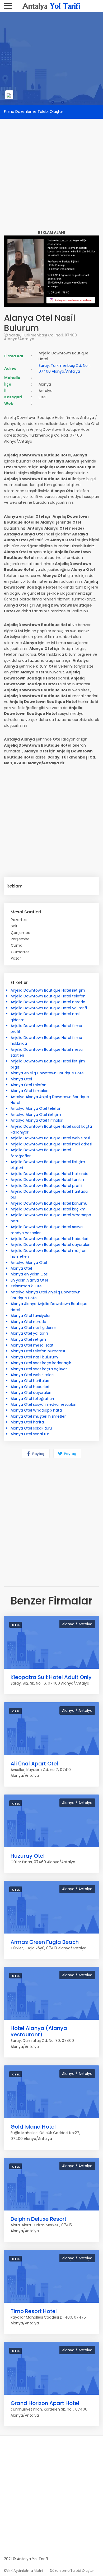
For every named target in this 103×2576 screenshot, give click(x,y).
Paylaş (38, 1454)
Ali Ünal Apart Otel (34, 1764)
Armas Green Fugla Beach (45, 1942)
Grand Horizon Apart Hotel (45, 2403)
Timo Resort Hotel (34, 2311)
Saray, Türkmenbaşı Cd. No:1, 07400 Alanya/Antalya (40, 337)
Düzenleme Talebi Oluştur (72, 2571)
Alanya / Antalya (77, 1624)
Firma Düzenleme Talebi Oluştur (34, 112)
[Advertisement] (51, 170)
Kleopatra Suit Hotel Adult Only (51, 1677)
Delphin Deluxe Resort (39, 2219)
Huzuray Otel (28, 1856)
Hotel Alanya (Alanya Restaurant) (39, 2031)
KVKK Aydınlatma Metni (24, 2571)
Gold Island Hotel (33, 2127)
